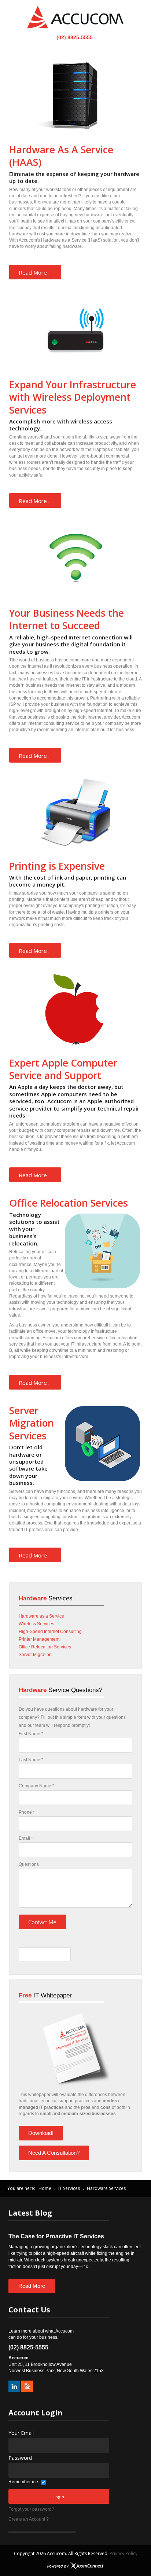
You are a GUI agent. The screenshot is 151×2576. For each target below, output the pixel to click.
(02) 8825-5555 (74, 37)
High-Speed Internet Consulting (50, 1632)
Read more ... (35, 272)
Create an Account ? (29, 2519)
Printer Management (39, 1639)
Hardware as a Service (41, 1616)
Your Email (21, 2433)
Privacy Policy (124, 2553)
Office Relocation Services (45, 1647)
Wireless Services (36, 1624)
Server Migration (35, 1655)
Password (20, 2458)
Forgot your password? (31, 2509)
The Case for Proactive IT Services (56, 2236)
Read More (32, 2286)
